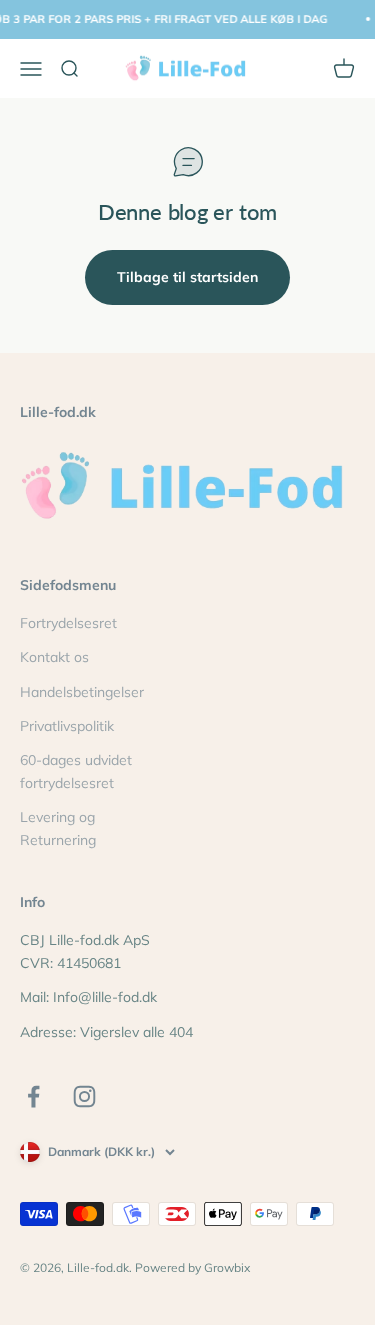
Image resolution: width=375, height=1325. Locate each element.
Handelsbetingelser (82, 692)
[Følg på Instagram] (84, 1096)
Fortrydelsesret (68, 623)
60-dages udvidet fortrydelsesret (76, 771)
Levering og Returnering (58, 828)
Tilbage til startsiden (187, 277)
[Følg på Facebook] (33, 1096)
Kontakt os (54, 657)
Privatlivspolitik (67, 726)
